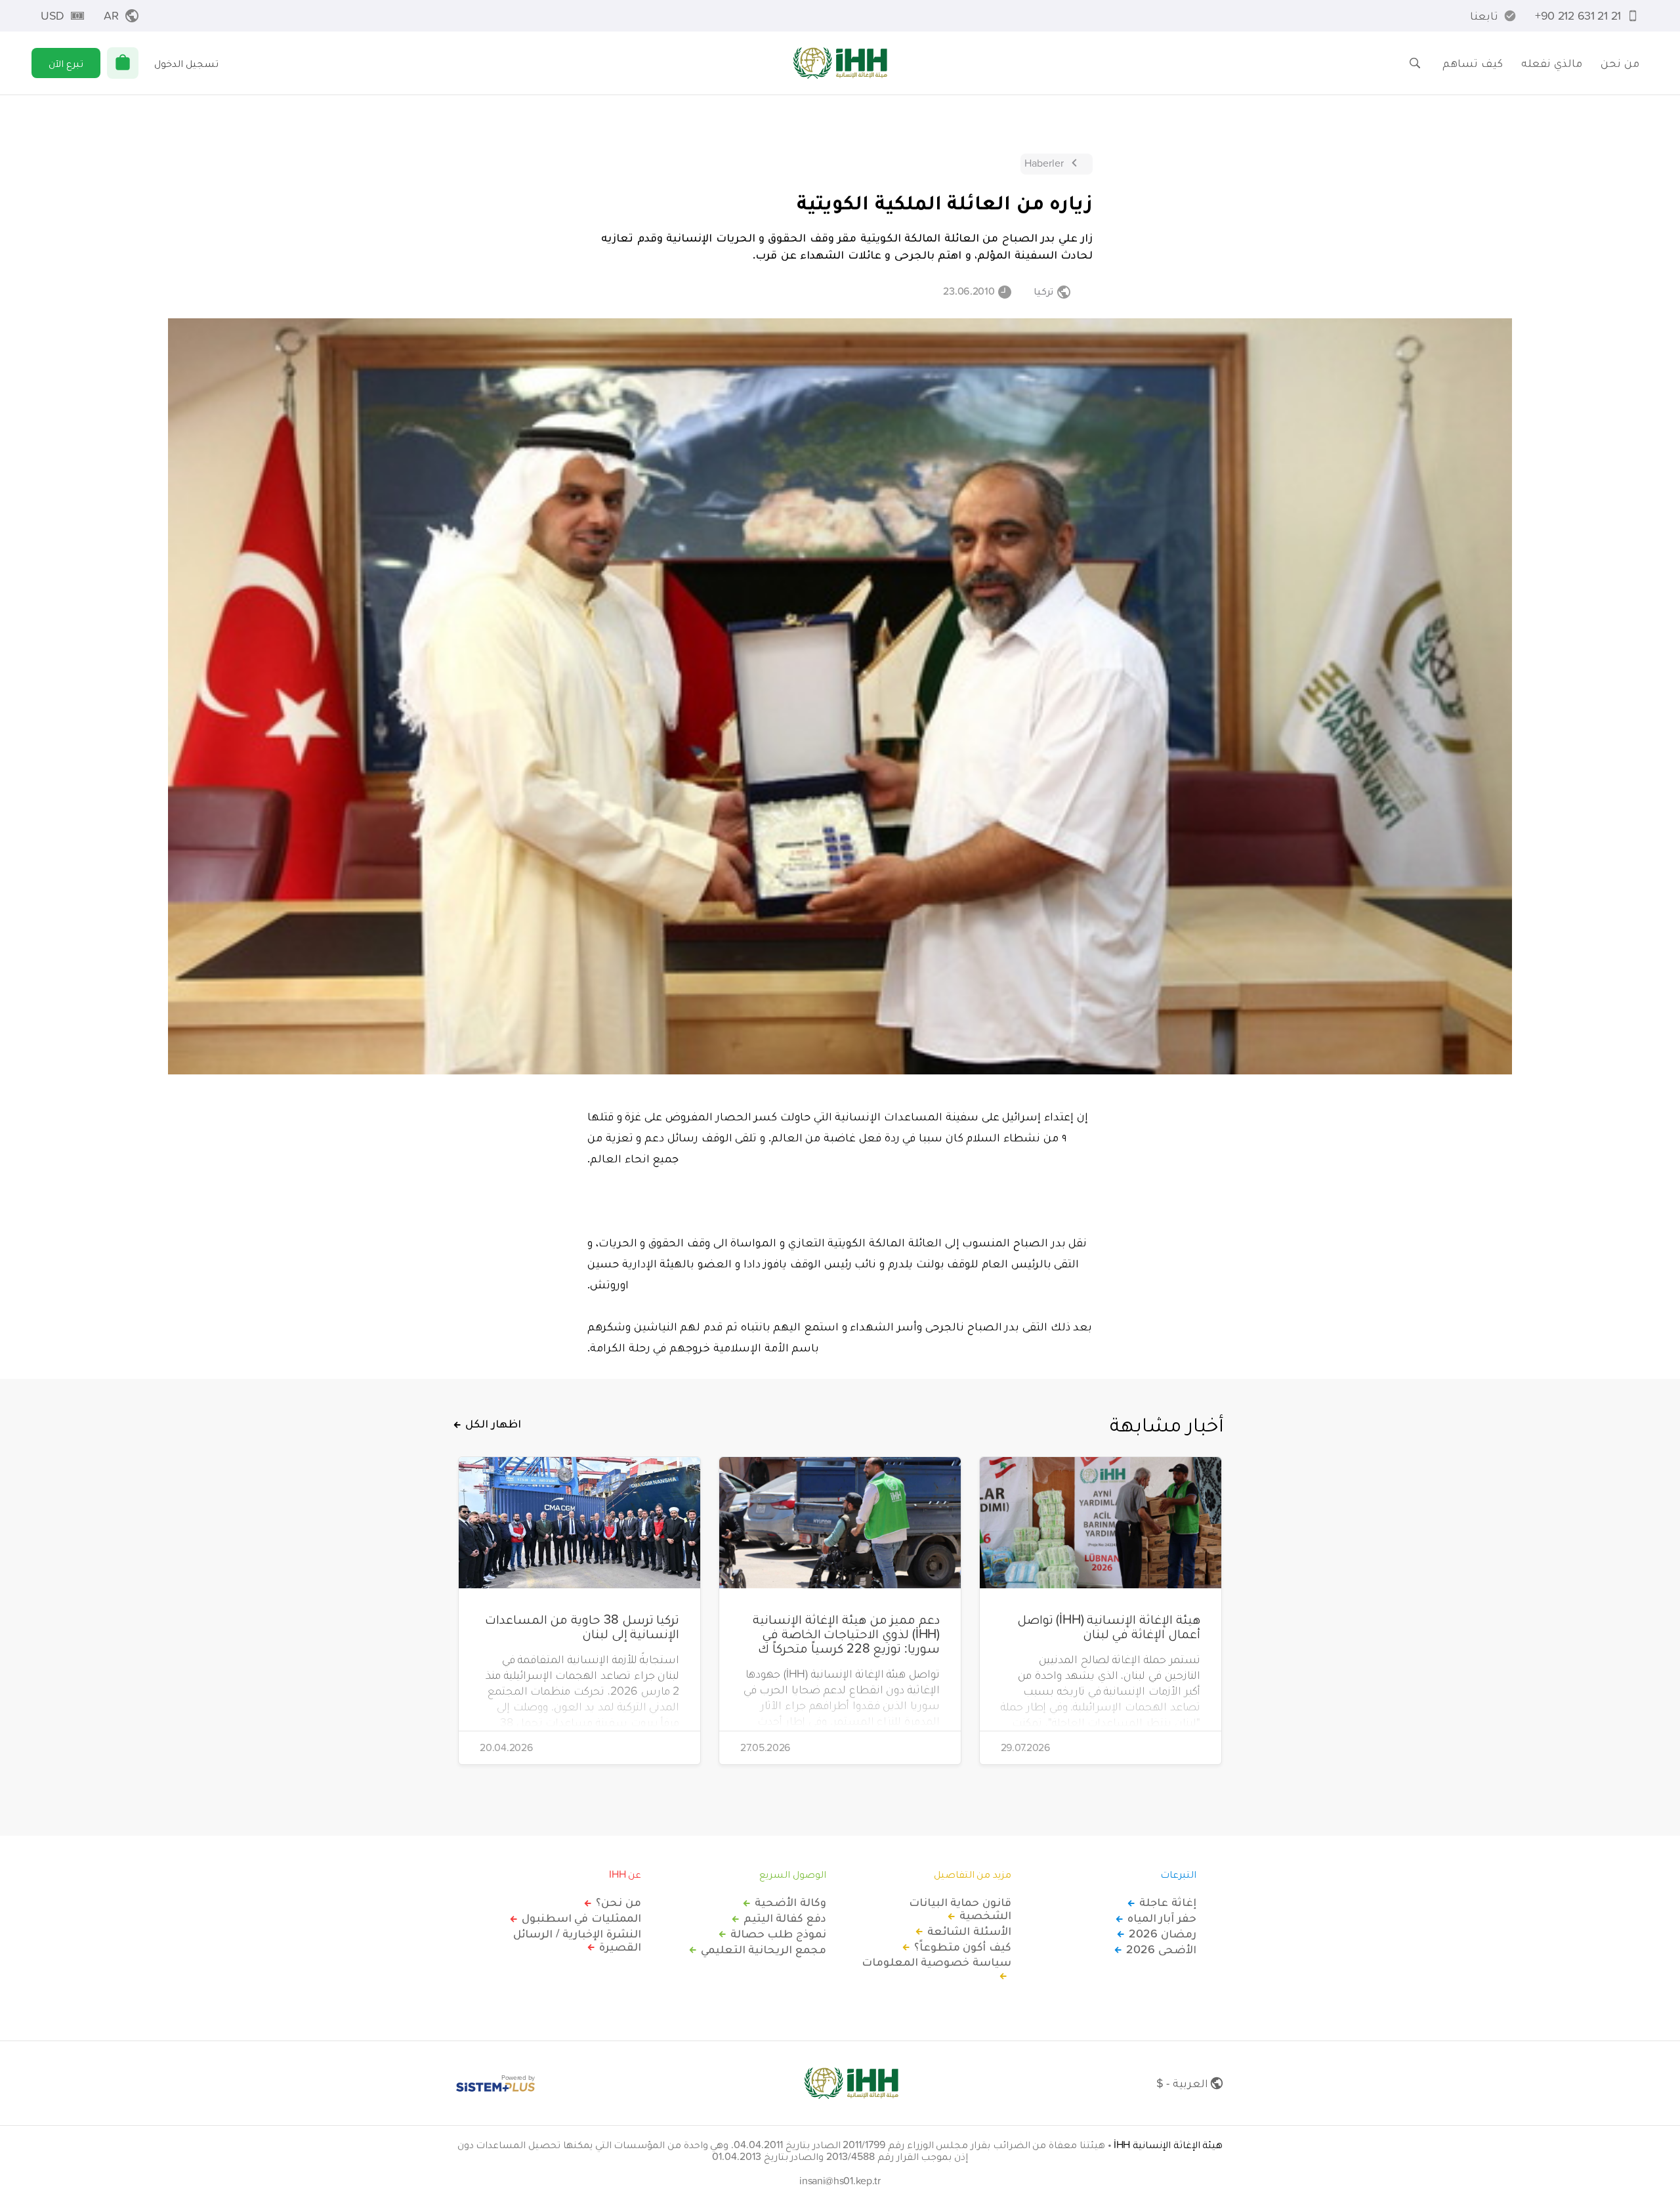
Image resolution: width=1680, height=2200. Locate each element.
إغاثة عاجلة (1168, 1902)
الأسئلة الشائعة (969, 1931)
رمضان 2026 (1163, 1934)
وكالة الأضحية (790, 1902)
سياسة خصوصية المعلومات (936, 1962)
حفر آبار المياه (1162, 1918)
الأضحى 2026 (1161, 1949)
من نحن (1620, 63)
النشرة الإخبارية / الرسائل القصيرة (577, 1940)
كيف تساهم (1473, 63)
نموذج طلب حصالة (778, 1934)
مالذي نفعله (1552, 63)
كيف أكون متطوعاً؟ (963, 1947)
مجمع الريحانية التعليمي (764, 1949)
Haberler (1044, 163)
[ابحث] (1415, 63)
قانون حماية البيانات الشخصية (960, 1909)
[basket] (123, 63)
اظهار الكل (493, 1424)
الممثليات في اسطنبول (581, 1918)
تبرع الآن (66, 63)
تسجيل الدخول (186, 63)
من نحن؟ (619, 1902)
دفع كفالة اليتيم (785, 1918)
